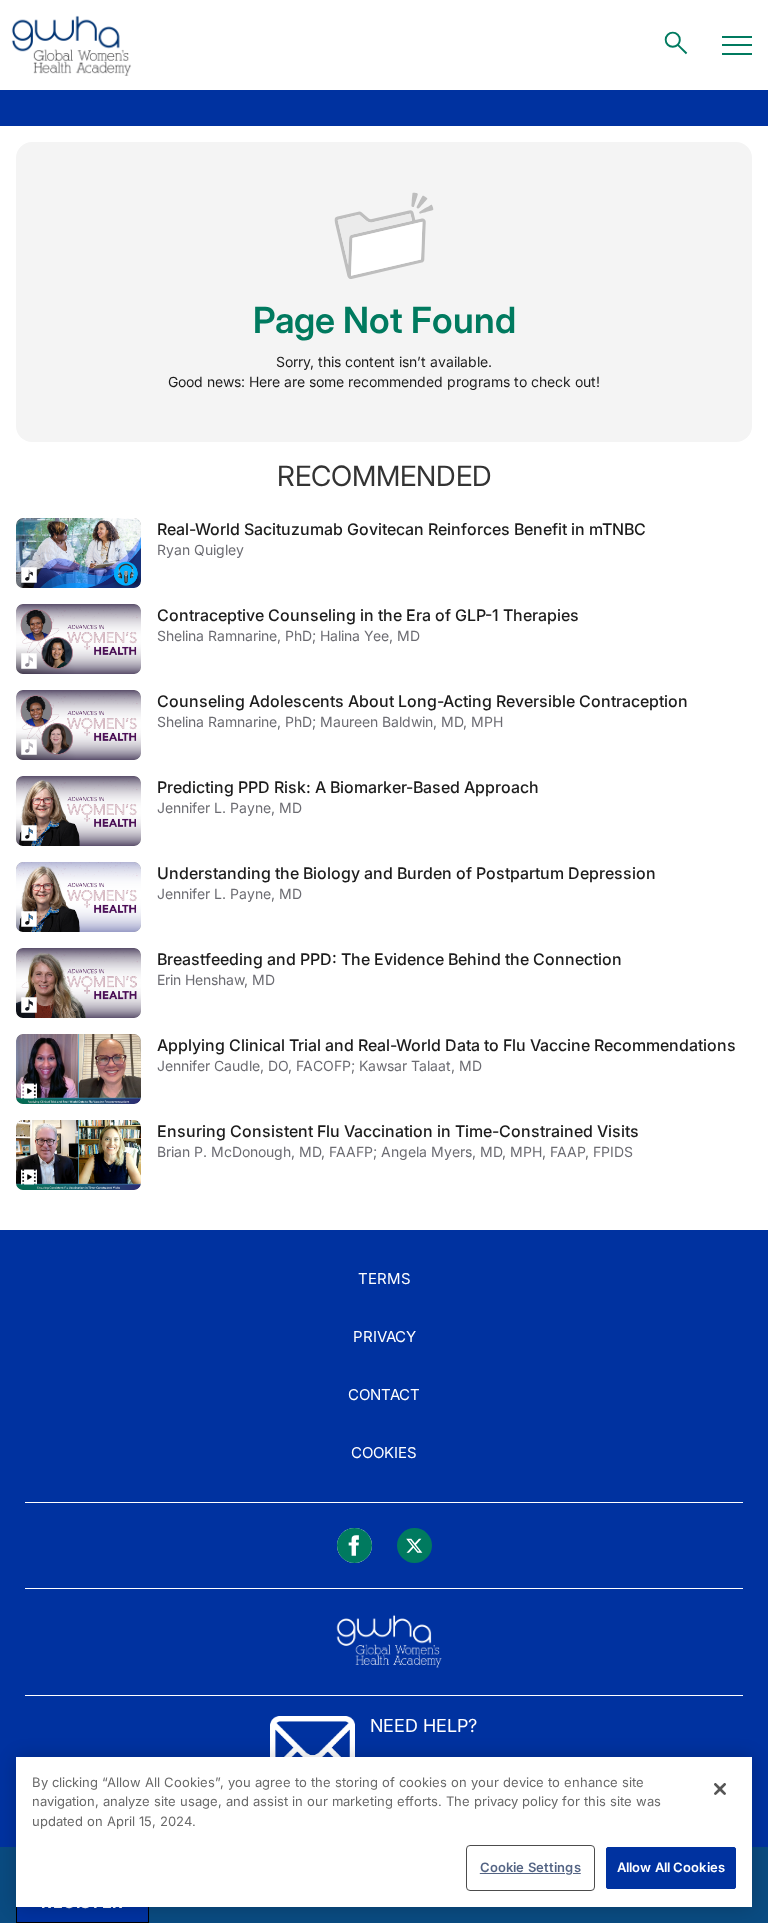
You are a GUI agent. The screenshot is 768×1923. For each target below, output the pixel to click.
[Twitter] (414, 1545)
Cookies (384, 1452)
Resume (78, 553)
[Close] (720, 1789)
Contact (384, 1394)
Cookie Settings (530, 1867)
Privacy (384, 1336)
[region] (384, 1832)
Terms (384, 1278)
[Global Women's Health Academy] (71, 45)
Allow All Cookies (671, 1867)
